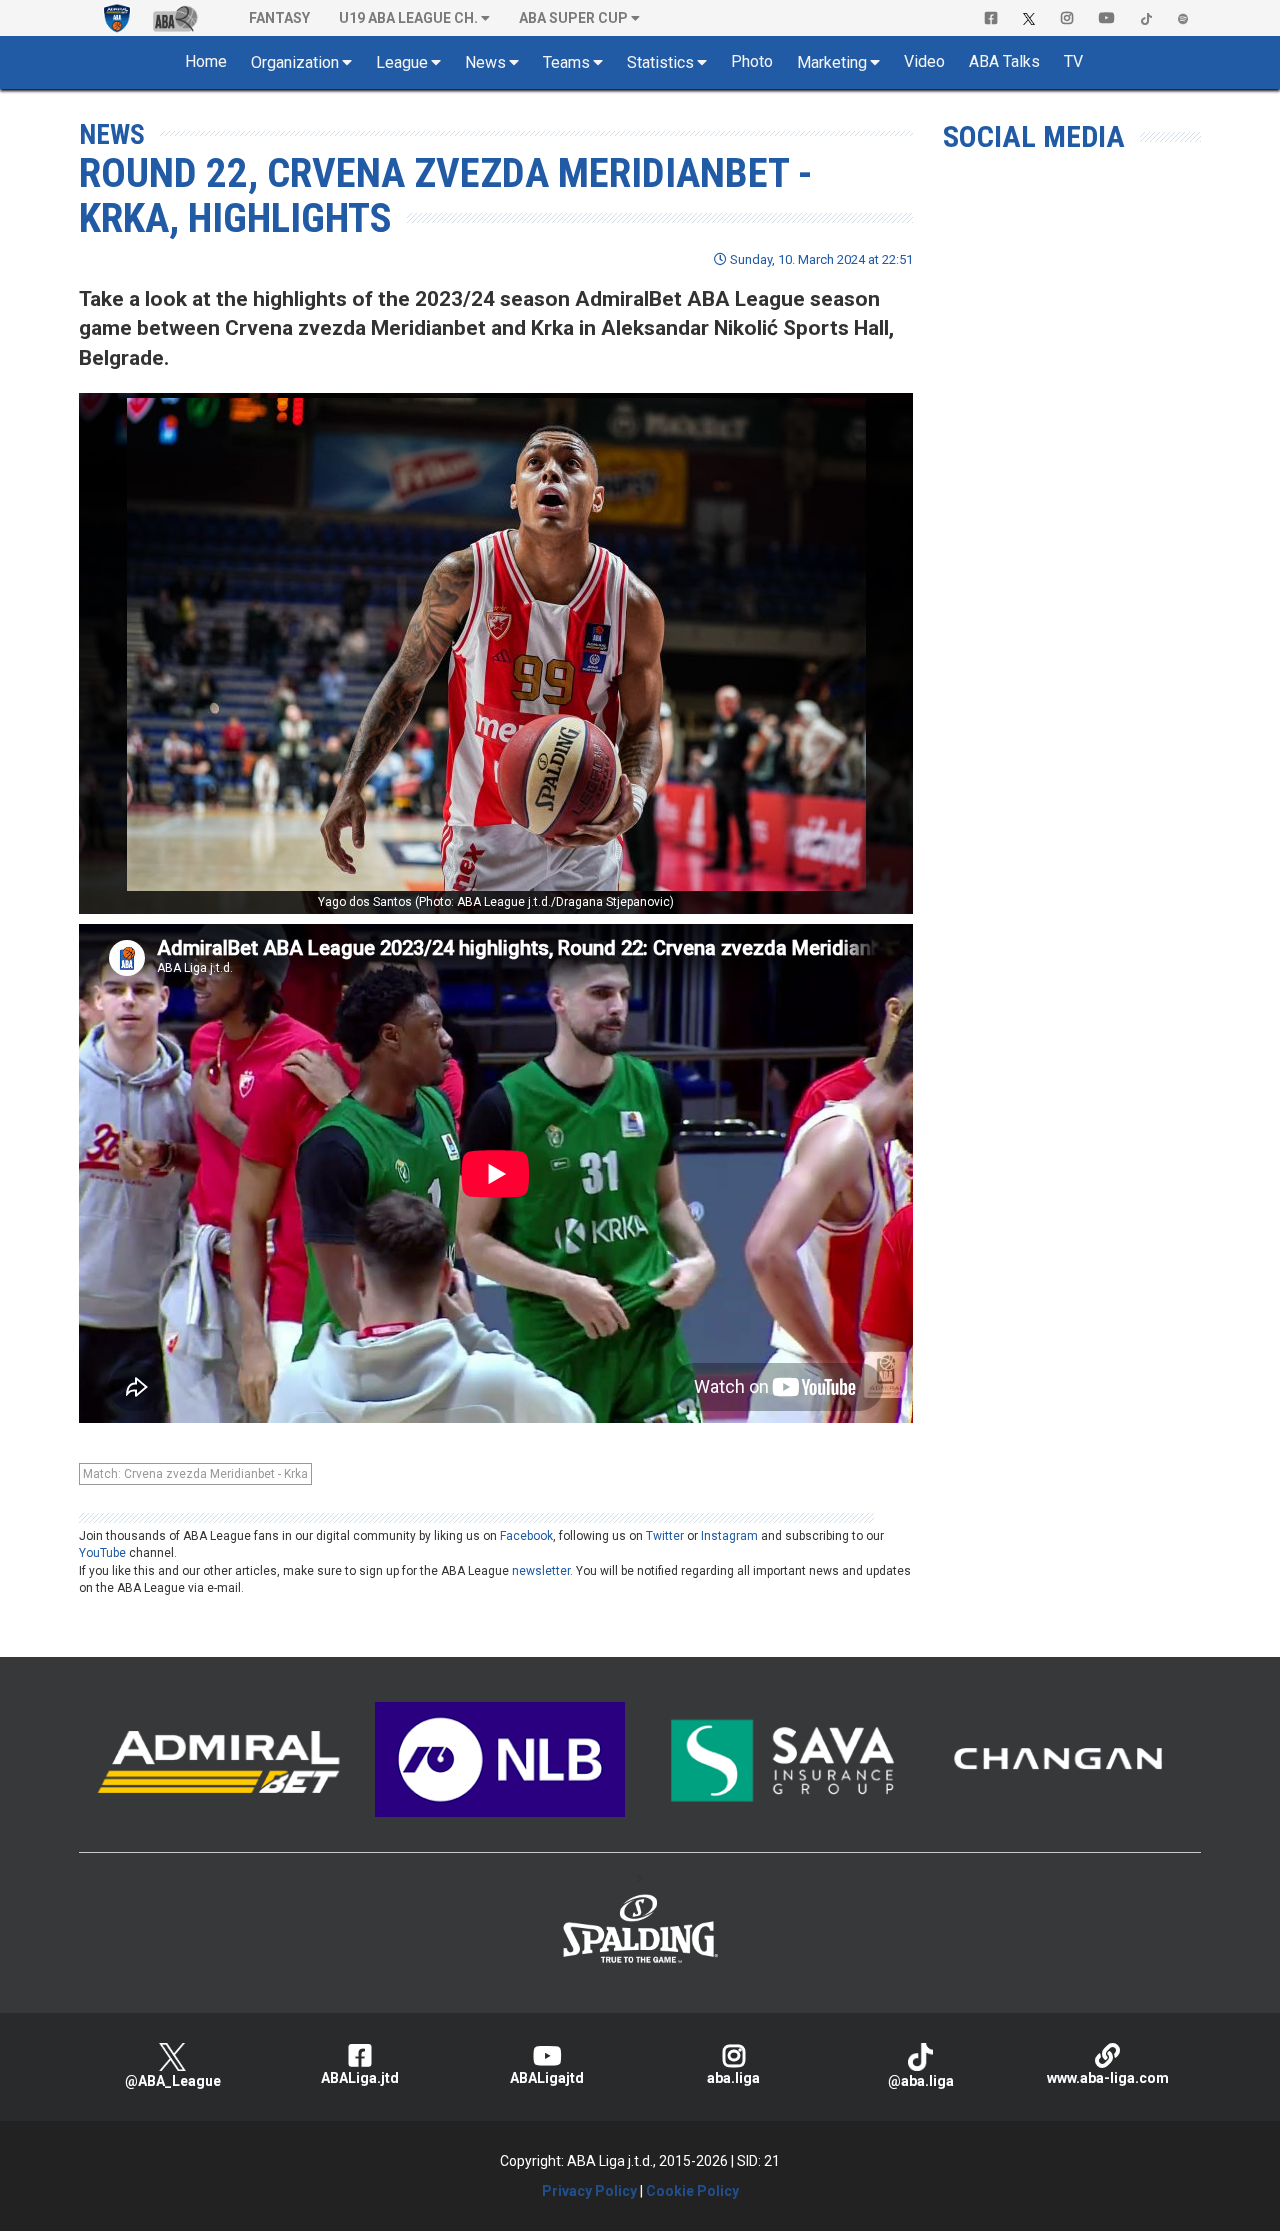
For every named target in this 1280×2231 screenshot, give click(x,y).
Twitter (665, 1536)
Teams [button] (566, 62)
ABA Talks (1004, 61)
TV (1073, 61)
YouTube (102, 1553)
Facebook (526, 1536)
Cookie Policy (692, 2191)
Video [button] (924, 61)
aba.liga (733, 2078)
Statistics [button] (660, 62)
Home (206, 61)
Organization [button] (295, 62)
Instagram (729, 1536)
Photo (752, 61)
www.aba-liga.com (1108, 2078)
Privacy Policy (589, 2191)
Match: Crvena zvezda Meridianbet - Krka (195, 1474)
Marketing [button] (832, 62)
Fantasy (279, 18)
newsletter (541, 1571)
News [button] (485, 62)
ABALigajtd (547, 2078)
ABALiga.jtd (360, 2078)
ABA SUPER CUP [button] (573, 18)
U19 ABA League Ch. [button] (408, 18)
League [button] (402, 62)
